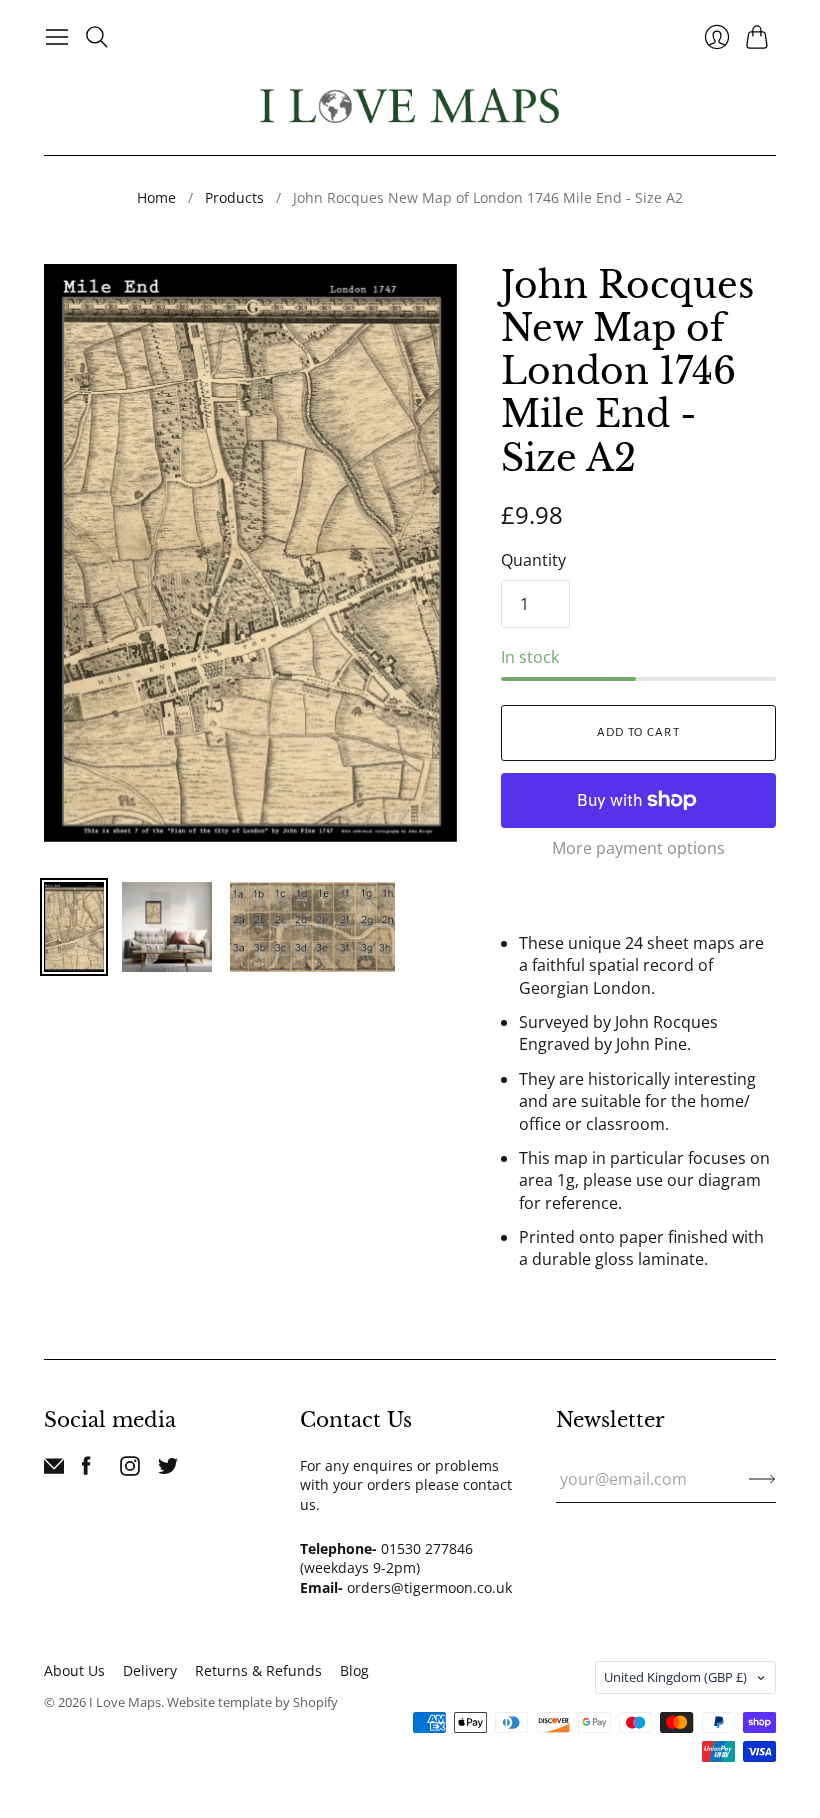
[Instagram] (130, 1470)
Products (234, 197)
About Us (74, 1670)
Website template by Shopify (252, 1702)
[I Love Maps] (410, 105)
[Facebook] (86, 1470)
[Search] (97, 37)
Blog (354, 1670)
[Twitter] (168, 1470)
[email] (54, 1470)
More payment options (638, 848)
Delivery (150, 1670)
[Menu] (57, 37)
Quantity (533, 560)
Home (156, 197)
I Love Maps (125, 1702)
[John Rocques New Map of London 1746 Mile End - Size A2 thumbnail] (74, 927)
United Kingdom (675, 1677)
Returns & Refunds (258, 1670)
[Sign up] (762, 1479)
